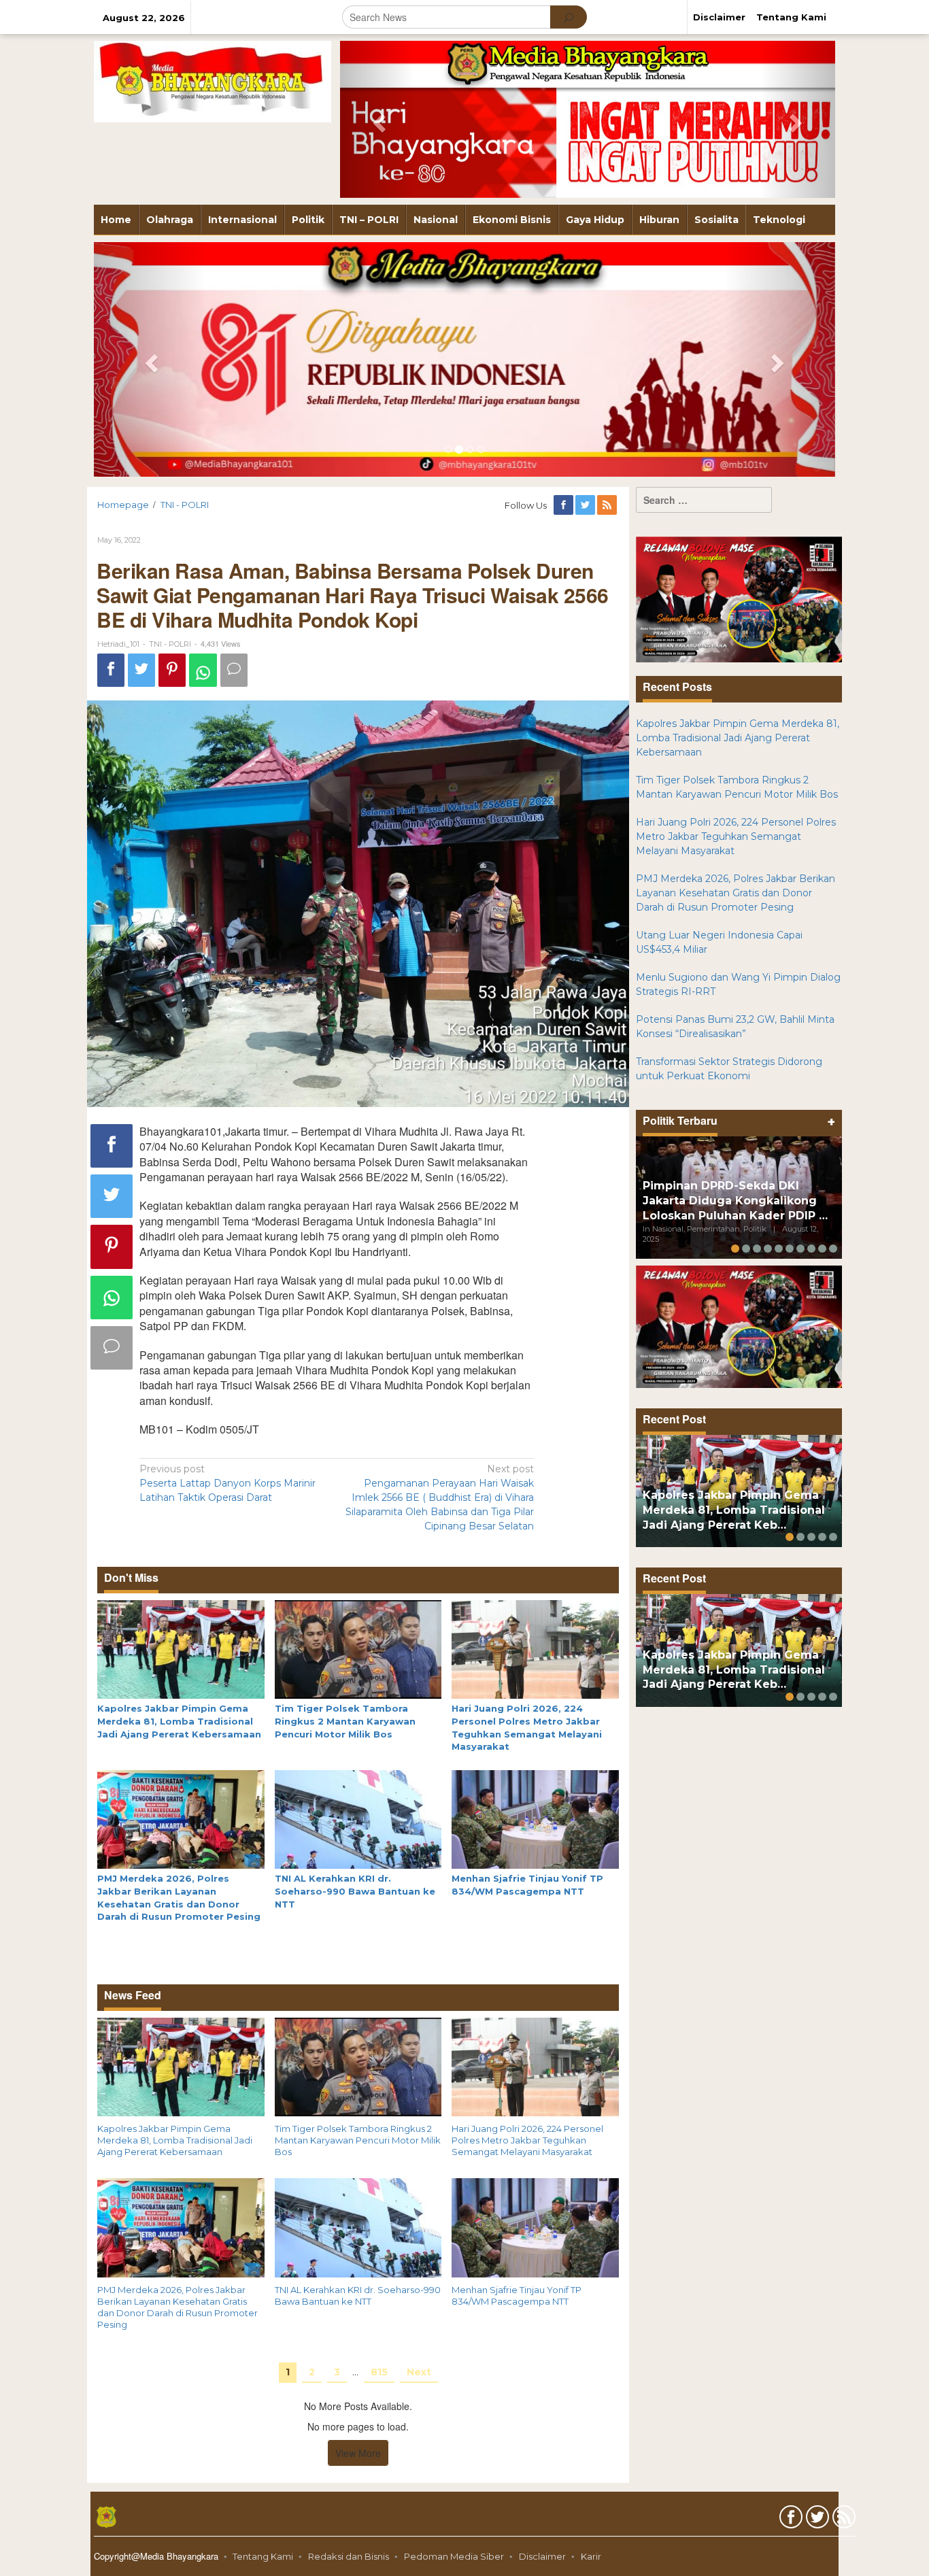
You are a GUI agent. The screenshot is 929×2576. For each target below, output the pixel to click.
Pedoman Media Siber (454, 2556)
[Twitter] (586, 505)
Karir (591, 2556)
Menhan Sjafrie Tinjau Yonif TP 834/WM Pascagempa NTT (517, 2295)
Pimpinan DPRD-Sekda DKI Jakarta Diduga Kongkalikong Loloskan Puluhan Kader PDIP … (735, 1201)
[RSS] (608, 505)
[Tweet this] (141, 670)
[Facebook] (564, 505)
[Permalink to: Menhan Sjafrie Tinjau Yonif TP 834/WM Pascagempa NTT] (535, 1818)
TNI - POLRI (170, 644)
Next (419, 2372)
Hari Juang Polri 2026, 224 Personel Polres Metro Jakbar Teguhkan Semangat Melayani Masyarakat (527, 2140)
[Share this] (111, 670)
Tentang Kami (263, 2556)
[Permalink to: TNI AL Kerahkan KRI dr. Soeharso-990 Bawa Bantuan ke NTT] (358, 1818)
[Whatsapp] (203, 670)
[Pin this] (172, 670)
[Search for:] (704, 500)
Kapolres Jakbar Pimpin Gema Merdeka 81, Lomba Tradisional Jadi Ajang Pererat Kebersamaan (179, 1721)
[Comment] (234, 670)
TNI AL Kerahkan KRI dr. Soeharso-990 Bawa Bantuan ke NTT (355, 1891)
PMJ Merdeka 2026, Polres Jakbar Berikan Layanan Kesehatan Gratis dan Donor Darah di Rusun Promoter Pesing (178, 2307)
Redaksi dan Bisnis (349, 2556)
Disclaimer (542, 2556)
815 (379, 2372)
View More (358, 2453)
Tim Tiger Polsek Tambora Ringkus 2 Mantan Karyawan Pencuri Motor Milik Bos (345, 1721)
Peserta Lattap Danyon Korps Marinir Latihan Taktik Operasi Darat (227, 1483)
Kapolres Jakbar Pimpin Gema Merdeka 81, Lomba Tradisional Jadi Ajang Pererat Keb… (734, 1510)
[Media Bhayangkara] (213, 81)
